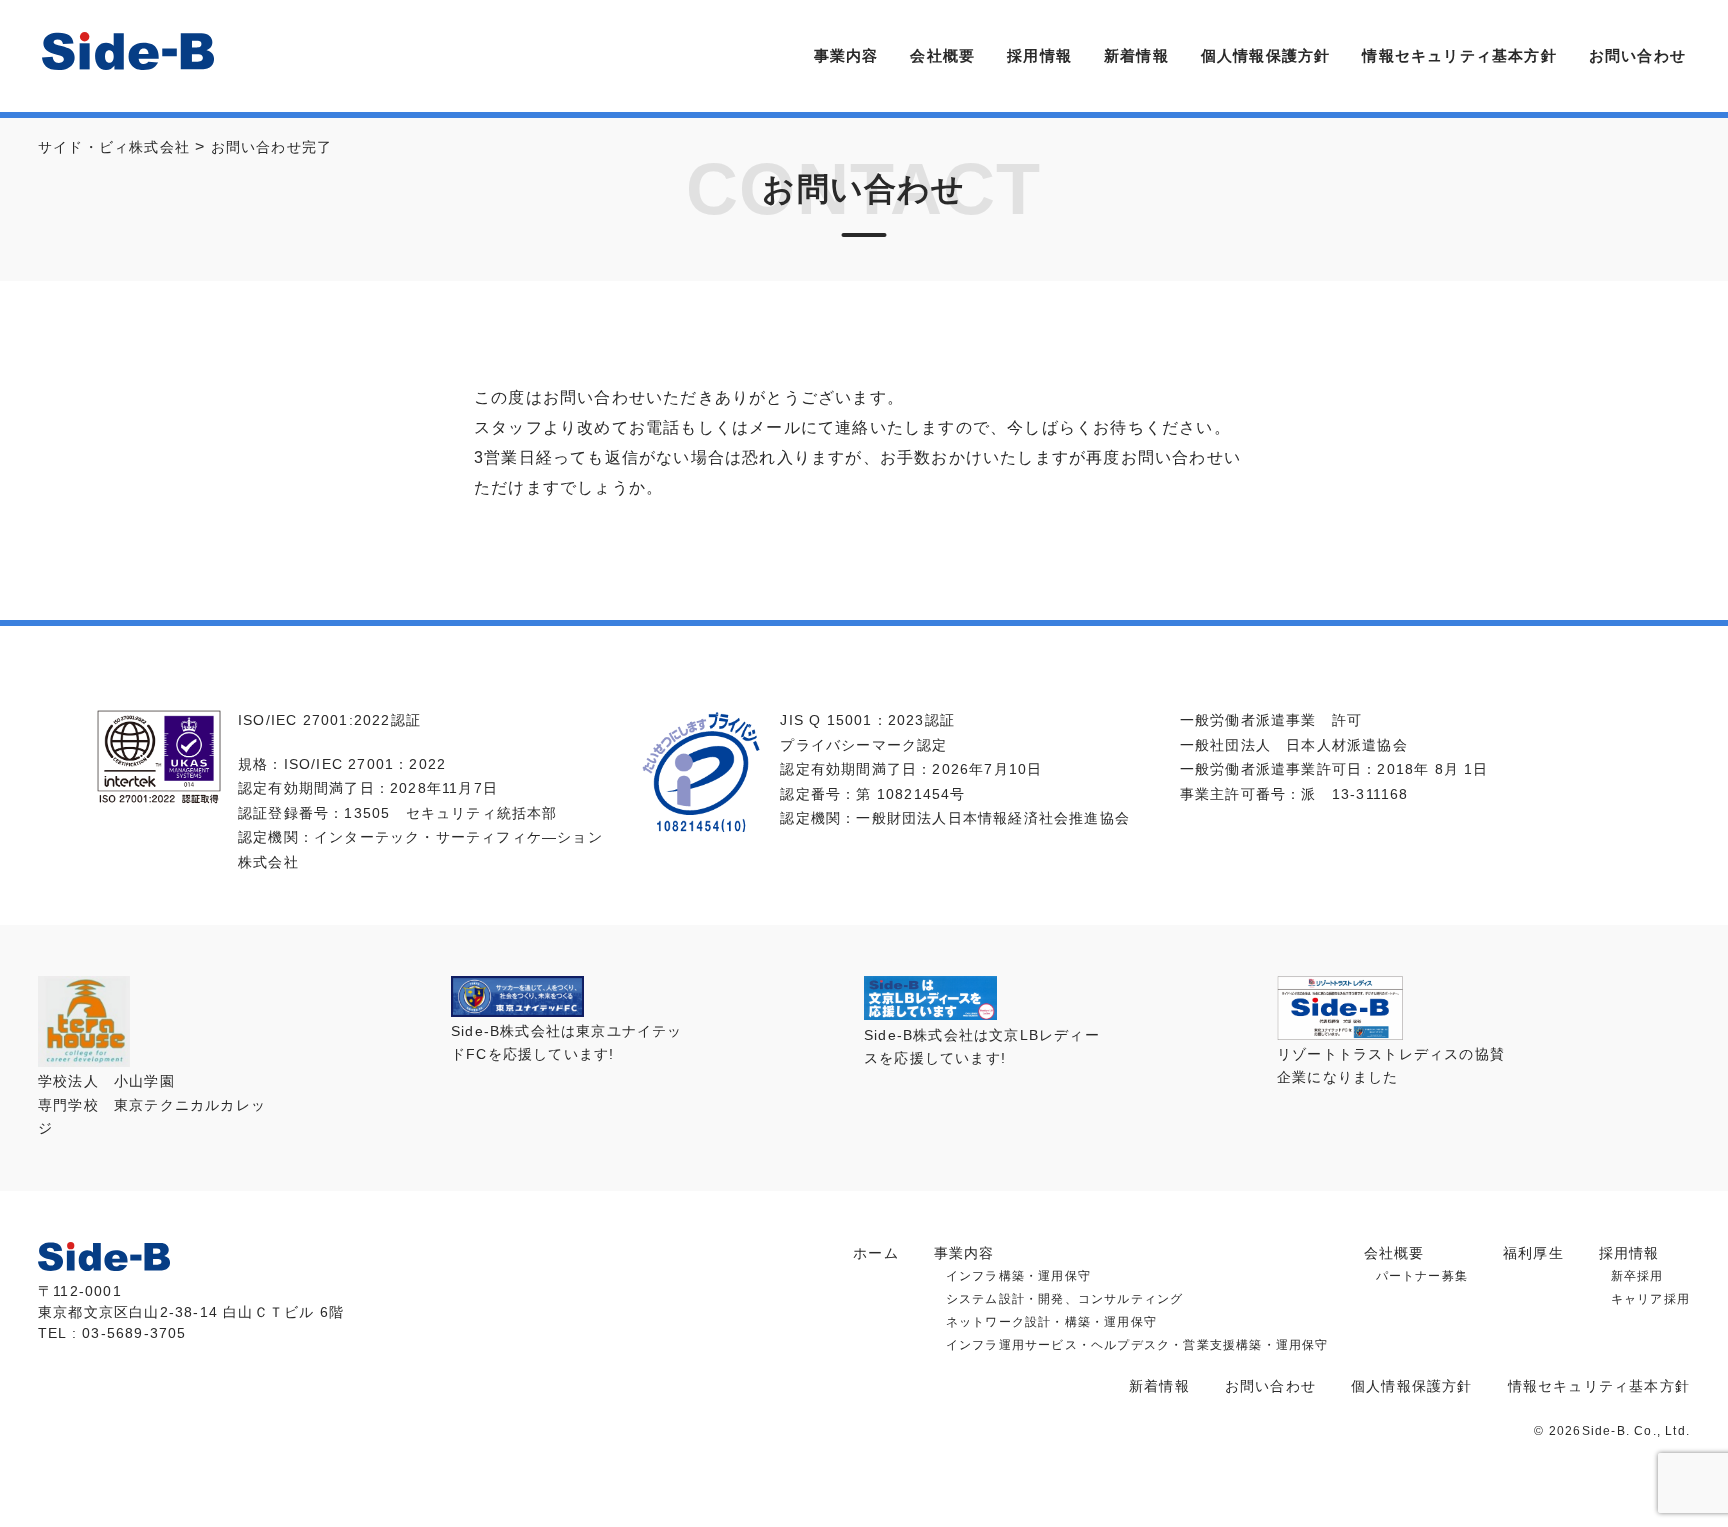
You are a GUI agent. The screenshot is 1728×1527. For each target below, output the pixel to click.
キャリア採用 (1650, 1299)
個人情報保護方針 (1266, 55)
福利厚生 (1533, 1253)
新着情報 (1136, 55)
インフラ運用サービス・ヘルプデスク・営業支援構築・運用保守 (1137, 1345)
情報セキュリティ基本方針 (1459, 55)
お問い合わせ (1637, 55)
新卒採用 (1637, 1276)
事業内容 (846, 55)
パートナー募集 (1422, 1276)
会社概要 (942, 55)
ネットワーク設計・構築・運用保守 (1051, 1322)
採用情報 (1039, 55)
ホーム (876, 1253)
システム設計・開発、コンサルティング (1065, 1299)
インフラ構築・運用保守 (1018, 1276)
